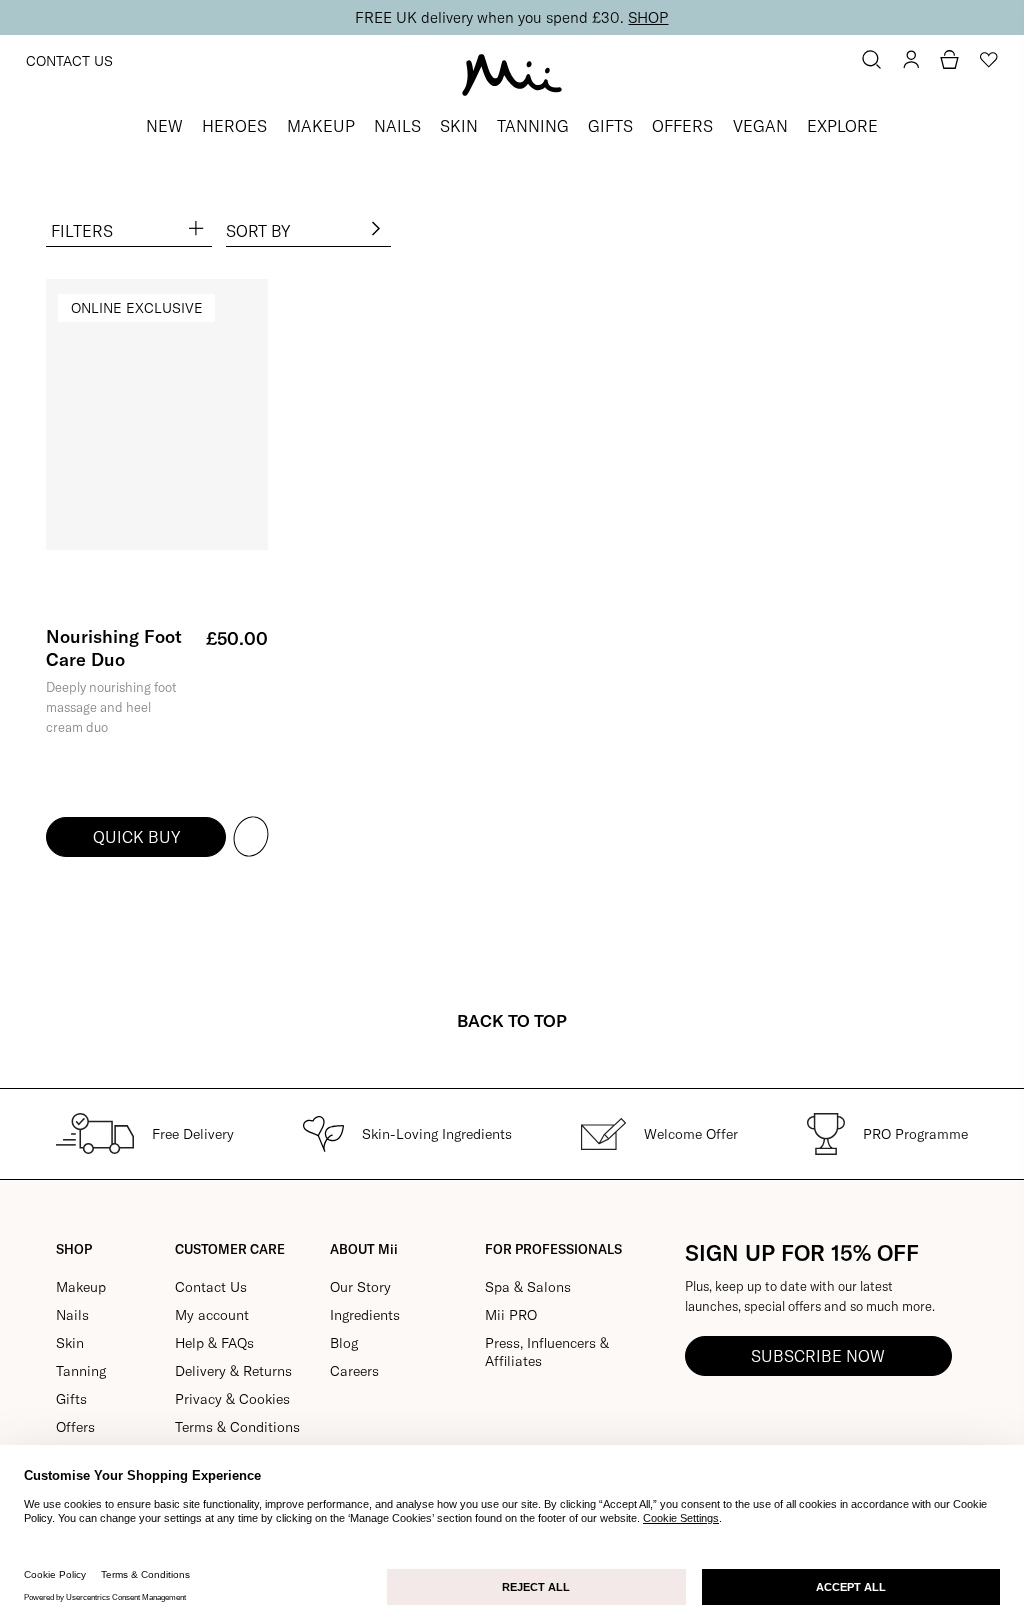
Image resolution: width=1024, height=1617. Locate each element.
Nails (72, 1315)
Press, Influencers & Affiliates (547, 1352)
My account (212, 1315)
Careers (354, 1371)
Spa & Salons (528, 1287)
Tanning (81, 1371)
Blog (344, 1343)
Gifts (71, 1399)
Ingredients (365, 1315)
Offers (75, 1427)
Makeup (81, 1287)
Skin (70, 1343)
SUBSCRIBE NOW (818, 1356)
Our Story (360, 1287)
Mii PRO (511, 1315)
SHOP (648, 17)
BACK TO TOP (512, 1020)
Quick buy (136, 837)
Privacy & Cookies (232, 1399)
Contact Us (69, 61)
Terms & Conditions (237, 1427)
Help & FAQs (214, 1343)
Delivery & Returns (233, 1371)
